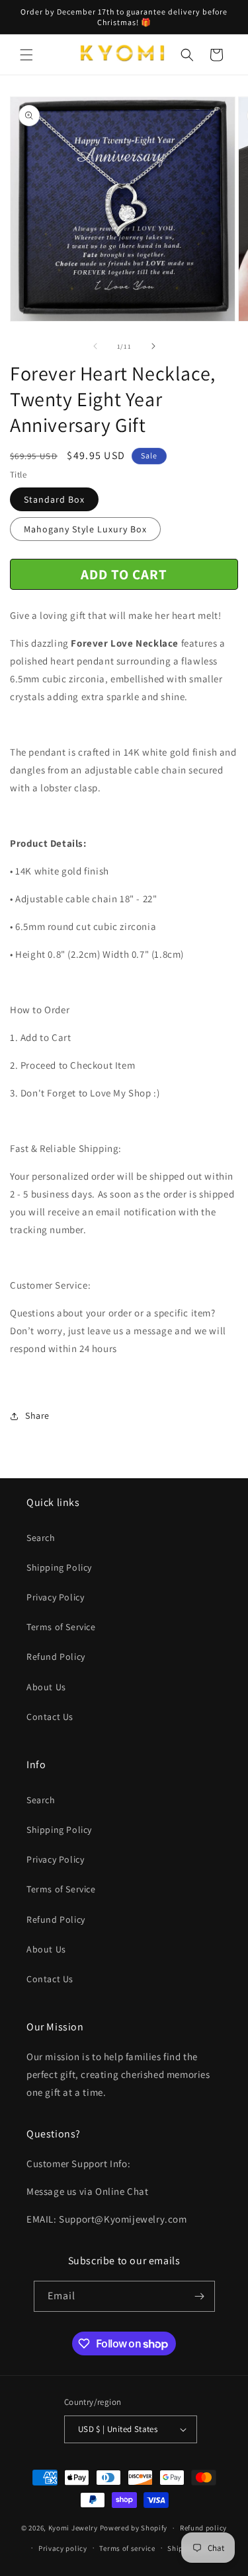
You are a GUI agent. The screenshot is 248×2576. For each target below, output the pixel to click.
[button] (26, 55)
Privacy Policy (55, 1597)
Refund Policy (56, 1657)
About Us (46, 1687)
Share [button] (37, 1415)
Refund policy (203, 2528)
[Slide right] (153, 346)
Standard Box (54, 499)
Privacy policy (63, 2548)
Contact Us (50, 1717)
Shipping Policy (59, 1567)
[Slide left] (95, 346)
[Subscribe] (200, 2296)
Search (41, 1538)
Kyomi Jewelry (73, 2528)
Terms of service (127, 2548)
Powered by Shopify (134, 2528)
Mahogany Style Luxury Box (85, 529)
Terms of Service (61, 1627)
